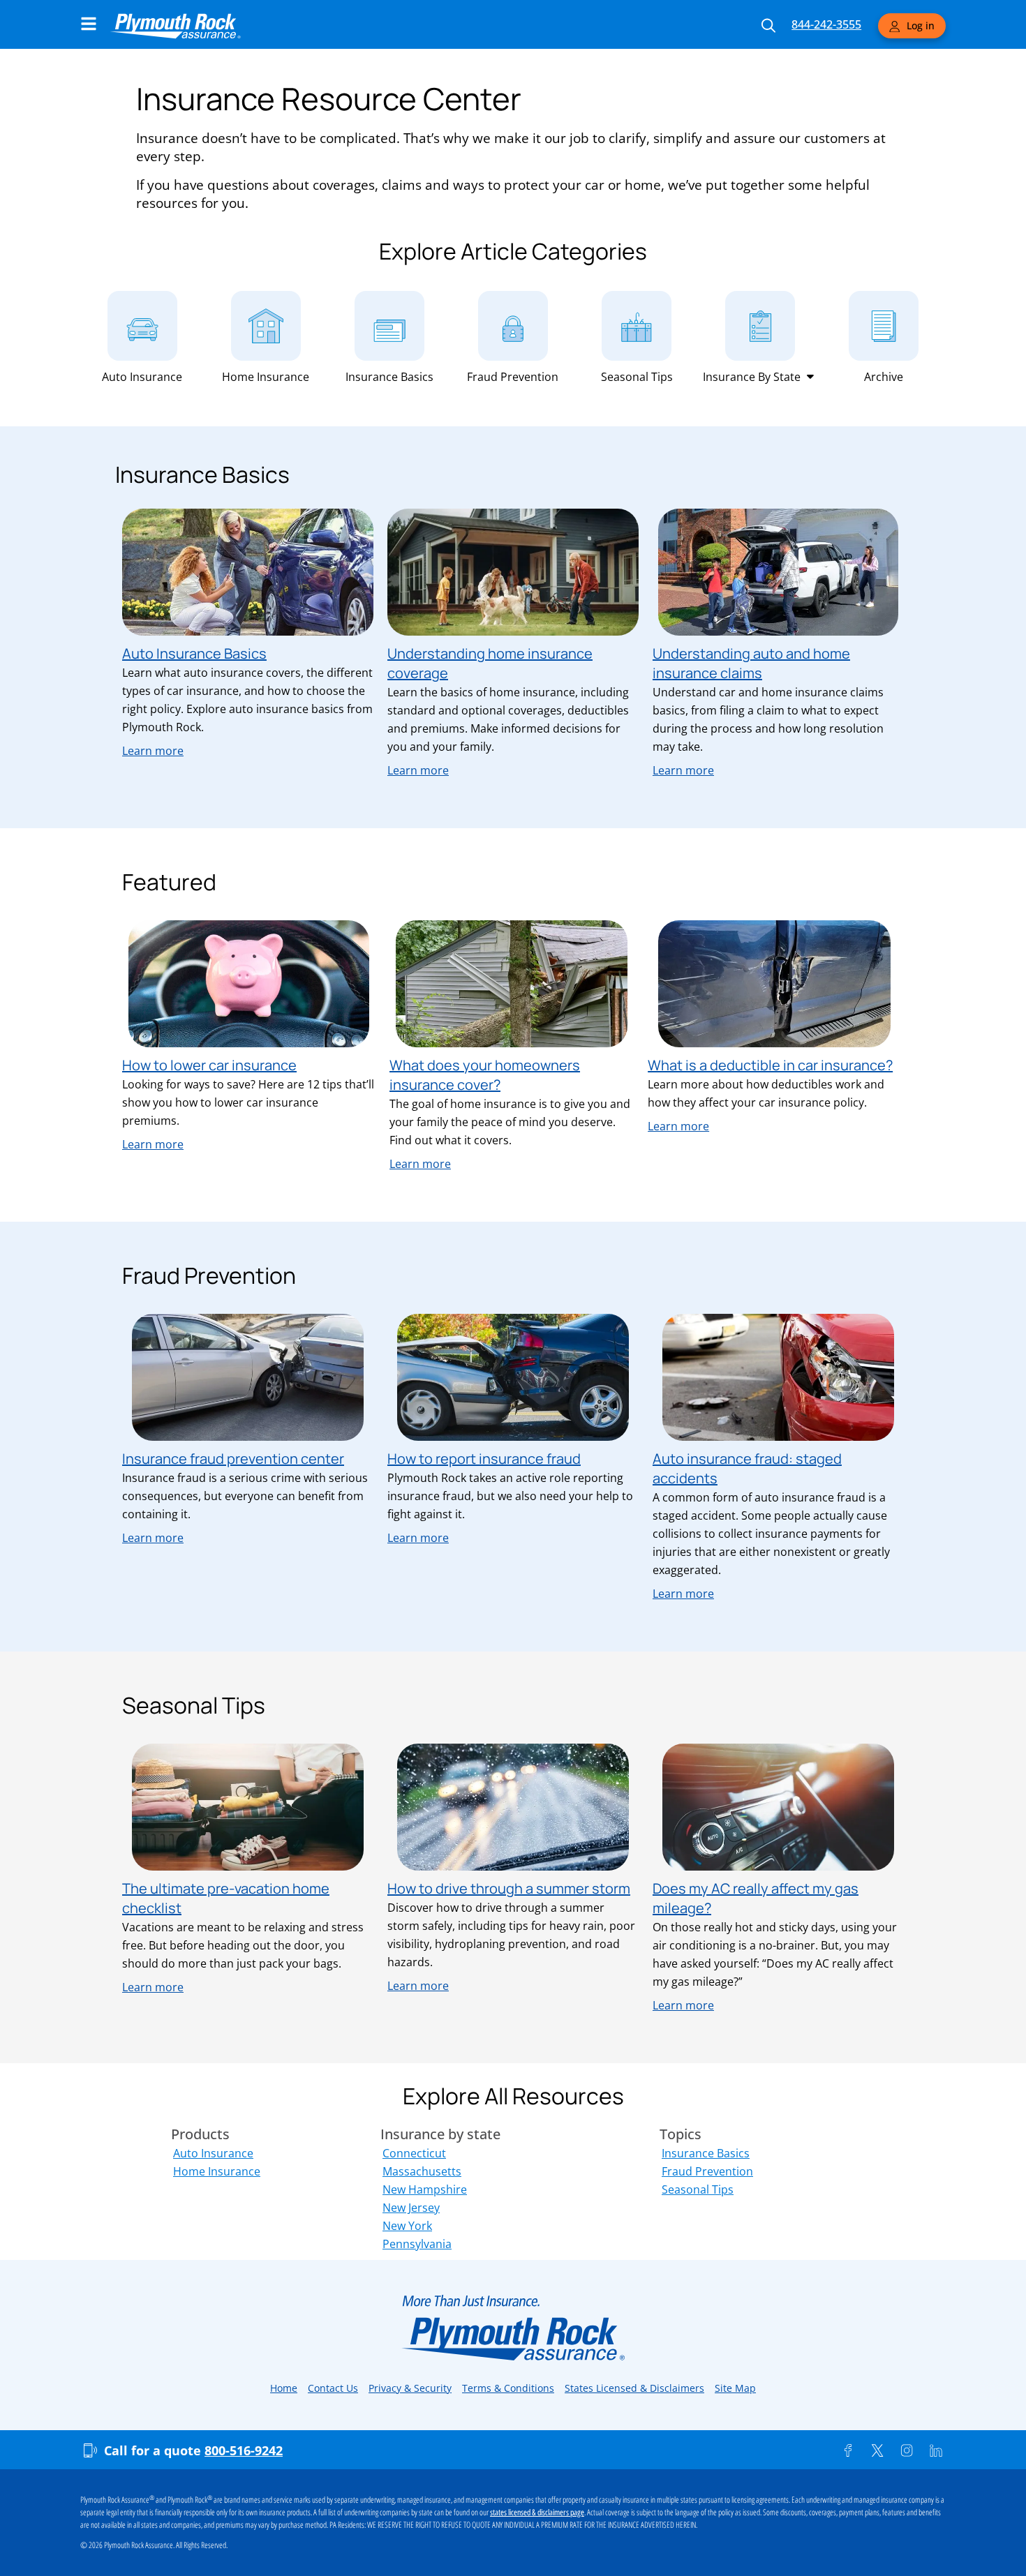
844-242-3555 (826, 24)
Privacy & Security (410, 2388)
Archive (884, 377)
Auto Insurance (142, 377)
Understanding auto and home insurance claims (751, 663)
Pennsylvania (417, 2244)
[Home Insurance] (266, 326)
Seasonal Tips (637, 377)
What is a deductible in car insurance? (770, 1065)
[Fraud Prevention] (513, 326)
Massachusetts (422, 2171)
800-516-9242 (244, 2450)
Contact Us (333, 2388)
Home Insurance (266, 377)
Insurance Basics (389, 377)
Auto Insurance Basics (194, 653)
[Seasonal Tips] (637, 326)
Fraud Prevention (513, 377)
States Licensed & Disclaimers (634, 2388)
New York (407, 2226)
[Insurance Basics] (389, 326)
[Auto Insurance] (142, 326)
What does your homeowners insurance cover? (485, 1075)
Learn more (153, 751)
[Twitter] (877, 2450)
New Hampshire (425, 2189)
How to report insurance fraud (484, 1459)
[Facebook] (848, 2450)
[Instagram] (907, 2450)
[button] (760, 377)
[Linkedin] (936, 2450)
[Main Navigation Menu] (89, 24)
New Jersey (411, 2208)
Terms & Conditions (508, 2388)
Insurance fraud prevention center (233, 1459)
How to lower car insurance (209, 1065)
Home (284, 2388)
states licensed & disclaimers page (537, 2513)
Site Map (735, 2388)
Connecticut (414, 2153)
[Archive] (884, 326)
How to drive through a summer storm (509, 1888)
